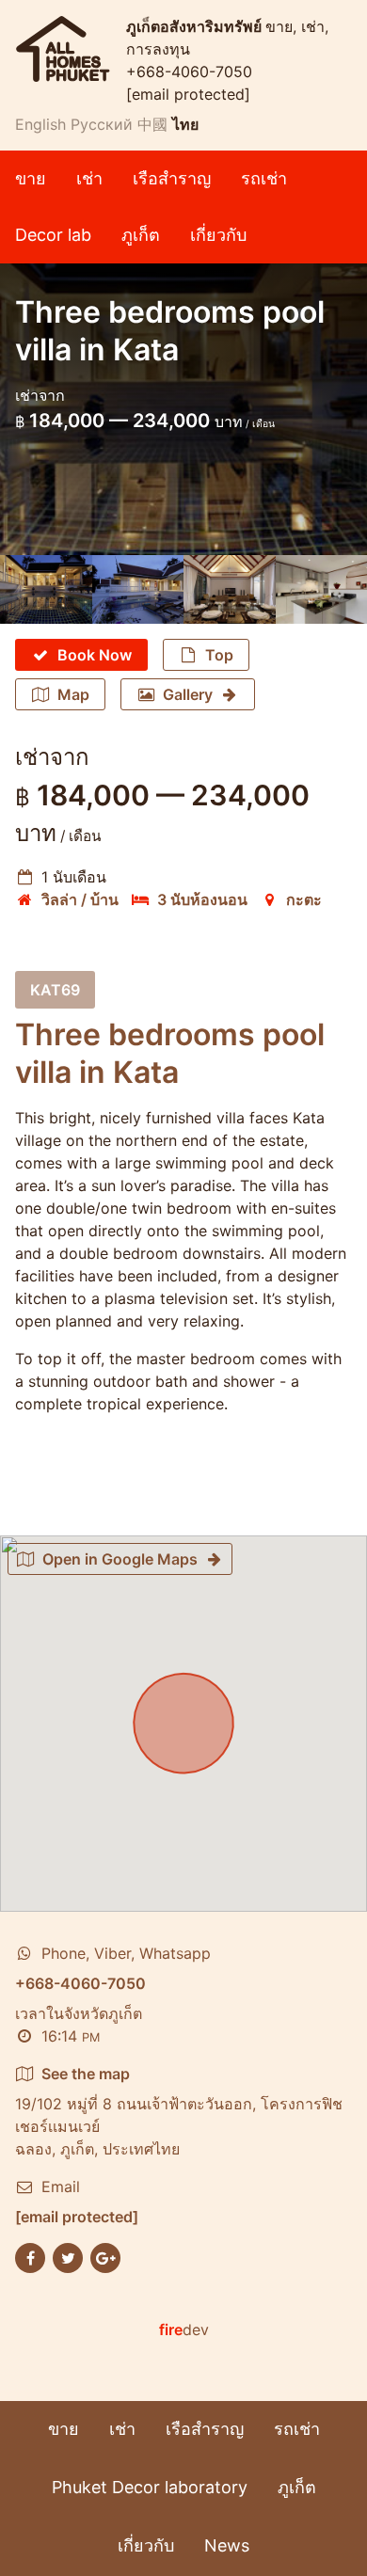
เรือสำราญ (172, 178)
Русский (102, 124)
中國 (152, 124)
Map (73, 694)
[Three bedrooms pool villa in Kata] (46, 589)
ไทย (185, 124)
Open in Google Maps (120, 1559)
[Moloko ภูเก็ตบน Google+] (105, 2256)
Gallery (188, 694)
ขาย (31, 178)
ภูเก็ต (141, 235)
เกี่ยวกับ (218, 235)
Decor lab (53, 235)
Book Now (95, 655)
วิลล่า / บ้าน (80, 899)
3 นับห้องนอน (202, 899)
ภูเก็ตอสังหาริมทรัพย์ (196, 26)
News (227, 2545)
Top (219, 655)
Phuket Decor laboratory (150, 2487)
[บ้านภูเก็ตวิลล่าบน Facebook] (30, 2256)
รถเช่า (264, 178)
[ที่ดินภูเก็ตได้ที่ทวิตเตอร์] (68, 2256)
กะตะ (304, 899)
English (40, 124)
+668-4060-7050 (189, 72)
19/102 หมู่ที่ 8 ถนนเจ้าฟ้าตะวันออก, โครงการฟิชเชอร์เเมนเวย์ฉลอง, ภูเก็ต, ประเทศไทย (179, 2111)
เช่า (89, 178)
